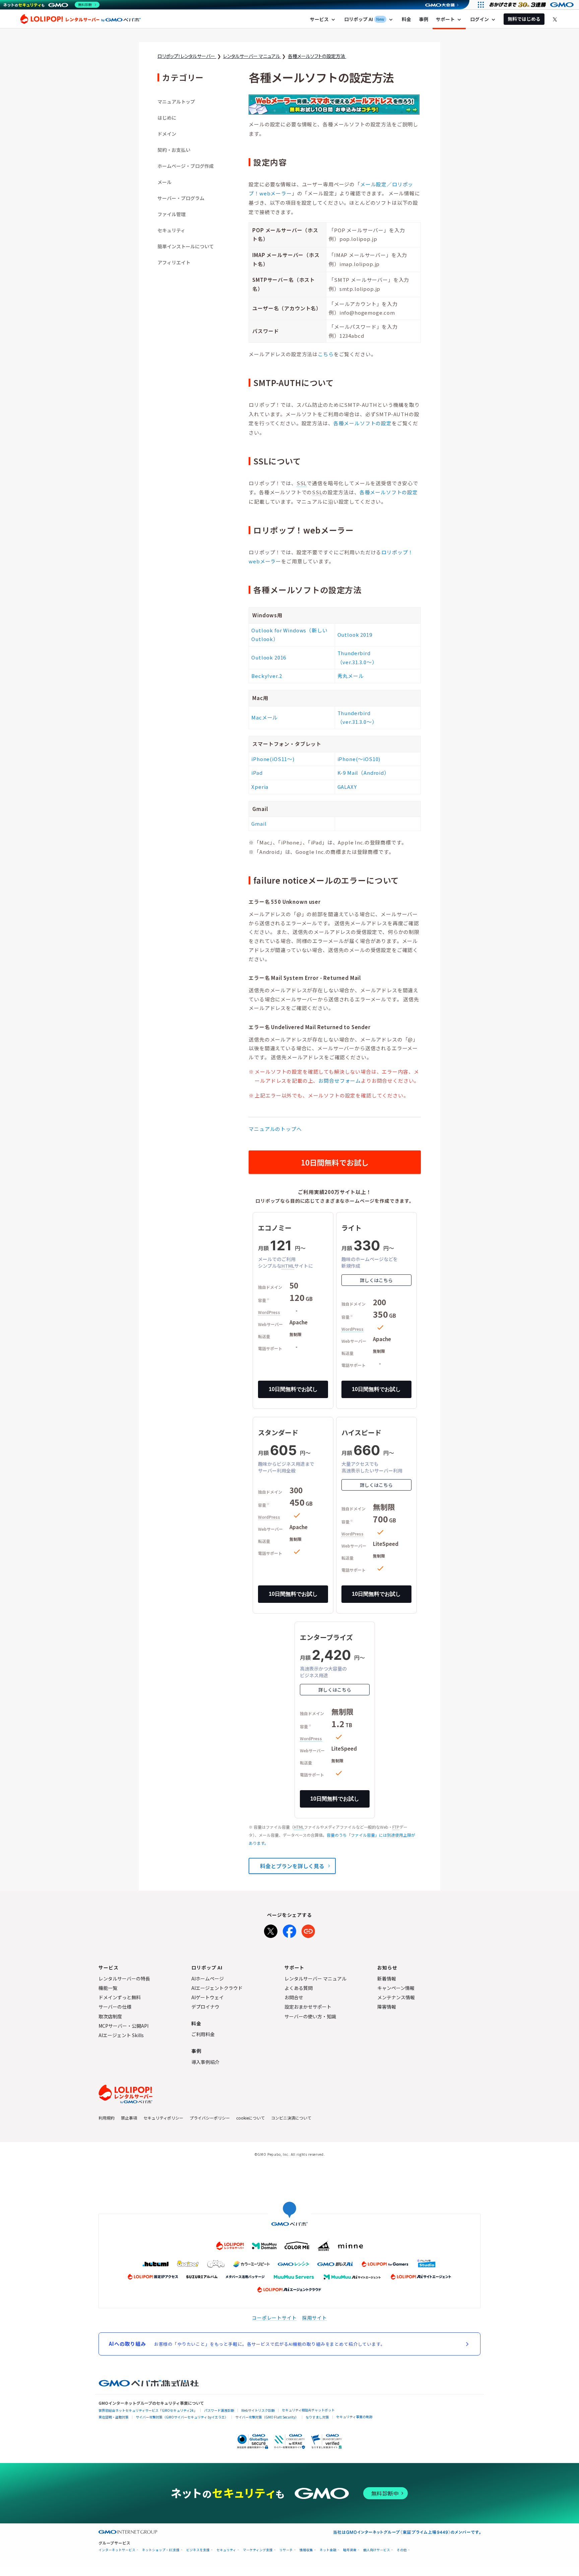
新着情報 (387, 1978)
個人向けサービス (377, 2550)
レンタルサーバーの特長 (124, 1978)
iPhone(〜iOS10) (359, 759)
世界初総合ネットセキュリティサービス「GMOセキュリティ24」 (148, 2410)
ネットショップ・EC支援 (161, 2550)
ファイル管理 (172, 214)
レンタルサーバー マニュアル (315, 1978)
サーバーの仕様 (115, 2007)
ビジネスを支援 (198, 2550)
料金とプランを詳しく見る (292, 1866)
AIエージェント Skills (121, 2035)
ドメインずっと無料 (120, 1997)
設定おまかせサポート (308, 2007)
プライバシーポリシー (210, 2118)
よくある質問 (299, 1988)
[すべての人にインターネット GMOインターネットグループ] (532, 5)
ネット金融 (328, 2550)
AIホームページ (208, 1978)
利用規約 (107, 2118)
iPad (257, 773)
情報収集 (306, 2550)
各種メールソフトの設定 (363, 423)
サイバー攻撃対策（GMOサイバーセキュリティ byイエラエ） (182, 2417)
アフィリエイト (174, 262)
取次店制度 (110, 2016)
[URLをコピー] (308, 1930)
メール (165, 182)
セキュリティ (171, 230)
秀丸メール (351, 676)
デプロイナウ (205, 2007)
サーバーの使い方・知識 (310, 2016)
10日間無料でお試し (335, 1162)
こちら (326, 354)
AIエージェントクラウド (217, 1988)
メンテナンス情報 (396, 1997)
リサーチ (286, 2550)
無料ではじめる (524, 19)
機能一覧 (108, 1988)
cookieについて (250, 2118)
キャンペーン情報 (396, 1988)
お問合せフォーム (340, 1081)
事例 (424, 19)
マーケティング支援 (258, 2550)
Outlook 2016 (269, 657)
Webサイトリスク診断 (258, 2410)
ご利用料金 (203, 2034)
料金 (406, 19)
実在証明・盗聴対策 (114, 2417)
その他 (402, 2550)
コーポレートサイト (274, 2318)
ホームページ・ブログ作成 (186, 166)
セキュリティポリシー (163, 2118)
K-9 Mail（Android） (363, 773)
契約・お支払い (174, 150)
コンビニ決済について (291, 2118)
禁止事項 (129, 2118)
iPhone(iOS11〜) (273, 759)
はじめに (167, 118)
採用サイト (315, 2318)
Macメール (265, 717)
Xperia (260, 787)
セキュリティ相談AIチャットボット (308, 2410)
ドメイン (167, 134)
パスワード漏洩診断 (219, 2410)
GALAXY (347, 787)
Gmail (259, 824)
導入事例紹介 (205, 2062)
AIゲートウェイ (208, 1997)
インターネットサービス (117, 2550)
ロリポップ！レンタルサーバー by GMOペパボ (80, 19)
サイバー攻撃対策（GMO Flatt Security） (267, 2417)
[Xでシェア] (271, 1930)
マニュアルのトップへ (275, 1129)
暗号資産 (350, 2550)
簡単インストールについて (186, 246)
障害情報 (387, 2007)
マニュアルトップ (176, 102)
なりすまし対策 (317, 2417)
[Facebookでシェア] (289, 1930)
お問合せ (294, 1997)
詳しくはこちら (376, 1280)
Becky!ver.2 (267, 676)
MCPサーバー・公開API (123, 2026)
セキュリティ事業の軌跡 (354, 2417)
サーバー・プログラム (181, 198)
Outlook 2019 (355, 635)
